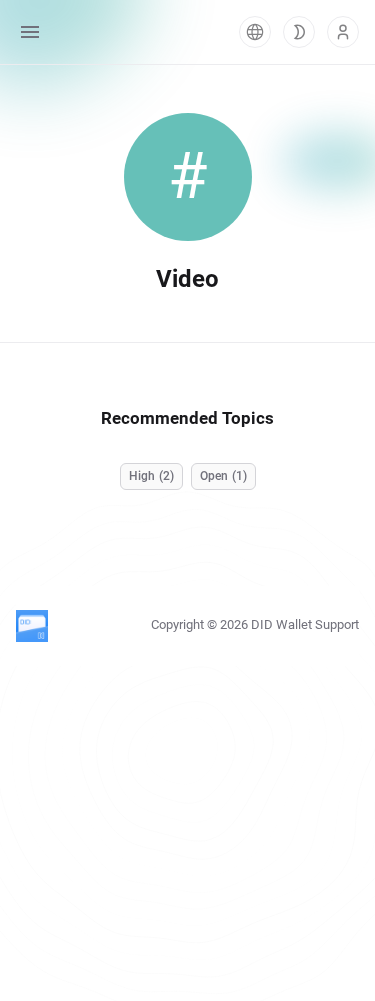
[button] (255, 32)
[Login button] (343, 32)
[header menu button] (30, 32)
